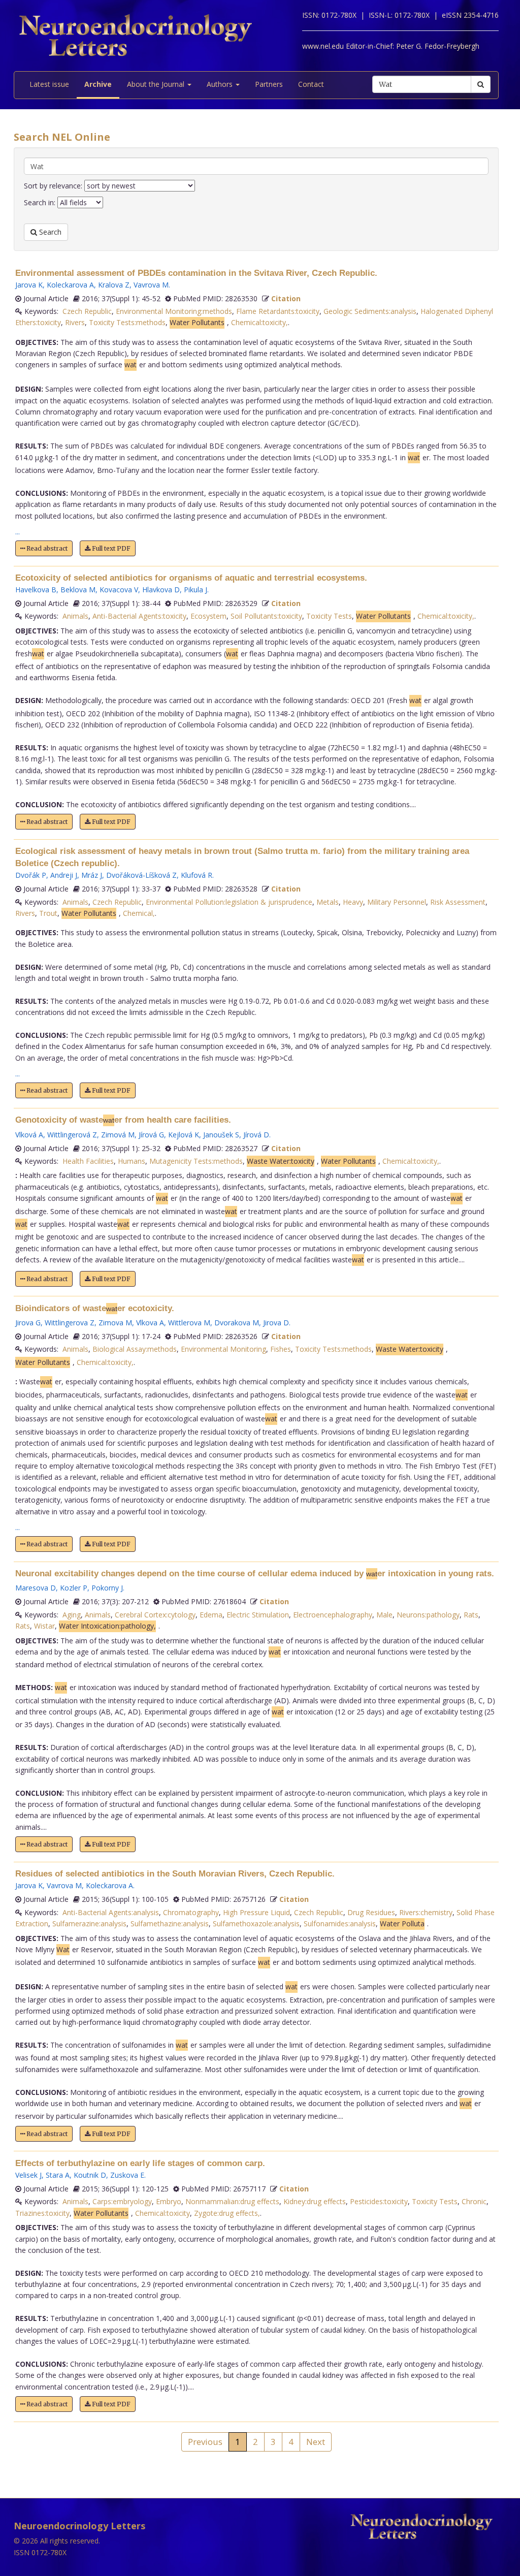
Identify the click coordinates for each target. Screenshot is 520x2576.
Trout (48, 913)
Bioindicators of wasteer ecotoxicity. (95, 1308)
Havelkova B (36, 590)
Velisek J (28, 2175)
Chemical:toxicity (162, 2213)
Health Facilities (88, 1161)
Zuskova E (127, 2175)
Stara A (58, 2175)
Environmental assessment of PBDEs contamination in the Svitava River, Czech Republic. (196, 273)
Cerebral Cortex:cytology (155, 1615)
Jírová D (256, 1135)
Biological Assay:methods (135, 1349)
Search (49, 232)
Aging (72, 1615)
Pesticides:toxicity (379, 2201)
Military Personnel (397, 902)
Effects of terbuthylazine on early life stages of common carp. (140, 2163)
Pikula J (196, 590)
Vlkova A (150, 1323)
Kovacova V (119, 590)
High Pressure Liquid (256, 1912)
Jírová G (151, 1135)
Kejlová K (184, 1135)
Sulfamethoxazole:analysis (256, 1923)
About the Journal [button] (157, 84)
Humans (132, 1161)
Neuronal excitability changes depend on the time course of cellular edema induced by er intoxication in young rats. (255, 1573)
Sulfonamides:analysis (340, 1923)
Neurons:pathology (428, 1615)
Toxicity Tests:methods (127, 322)
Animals (75, 616)
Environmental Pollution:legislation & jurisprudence (229, 902)
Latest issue (49, 84)
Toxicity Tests (329, 616)
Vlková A (29, 1135)
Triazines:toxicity (42, 2213)
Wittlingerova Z (70, 1323)
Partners (269, 84)
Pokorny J (107, 1588)
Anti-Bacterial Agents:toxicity (139, 616)
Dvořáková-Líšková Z (141, 875)
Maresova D (36, 1588)
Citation (286, 298)
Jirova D (276, 1323)
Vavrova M (151, 285)
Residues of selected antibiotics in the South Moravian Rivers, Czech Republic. (175, 1874)
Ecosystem (208, 616)
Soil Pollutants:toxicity (266, 616)
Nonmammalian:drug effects (232, 2201)
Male (384, 1615)
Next (316, 2442)
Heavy (353, 902)
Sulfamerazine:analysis (89, 1923)
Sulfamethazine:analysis (170, 1923)
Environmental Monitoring (223, 1349)
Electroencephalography (333, 1615)
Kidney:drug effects (315, 2201)
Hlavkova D (161, 590)
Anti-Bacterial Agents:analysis (111, 1912)
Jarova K (29, 285)
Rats (471, 1615)
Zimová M (118, 1135)
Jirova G (28, 1323)
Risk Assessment (458, 902)
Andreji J (64, 875)
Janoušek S (221, 1135)
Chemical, (139, 913)
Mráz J (92, 875)
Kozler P (74, 1588)
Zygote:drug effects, (227, 2213)
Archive (98, 84)
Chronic (474, 2201)
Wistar (44, 1626)
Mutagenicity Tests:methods (196, 1161)
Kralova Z (114, 285)
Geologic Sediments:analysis (370, 311)
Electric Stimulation (258, 1615)
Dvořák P (31, 875)
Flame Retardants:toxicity (278, 311)
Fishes (281, 1349)
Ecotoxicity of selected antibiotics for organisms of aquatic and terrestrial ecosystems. (191, 578)
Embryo (169, 2201)
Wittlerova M (189, 1323)
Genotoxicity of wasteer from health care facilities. (123, 1120)
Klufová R (197, 875)
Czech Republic (87, 311)
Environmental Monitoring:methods (174, 311)
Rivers (75, 322)
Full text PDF (110, 548)
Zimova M (115, 1323)
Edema (211, 1615)
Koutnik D (90, 2175)
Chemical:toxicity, (259, 322)
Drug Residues (371, 1912)
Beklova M (78, 590)
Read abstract (46, 548)
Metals (328, 902)
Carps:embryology (122, 2201)
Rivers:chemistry (426, 1912)
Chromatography (191, 1912)
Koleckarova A (70, 285)
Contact (311, 84)
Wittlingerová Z (72, 1135)
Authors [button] (221, 84)
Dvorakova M (237, 1323)
